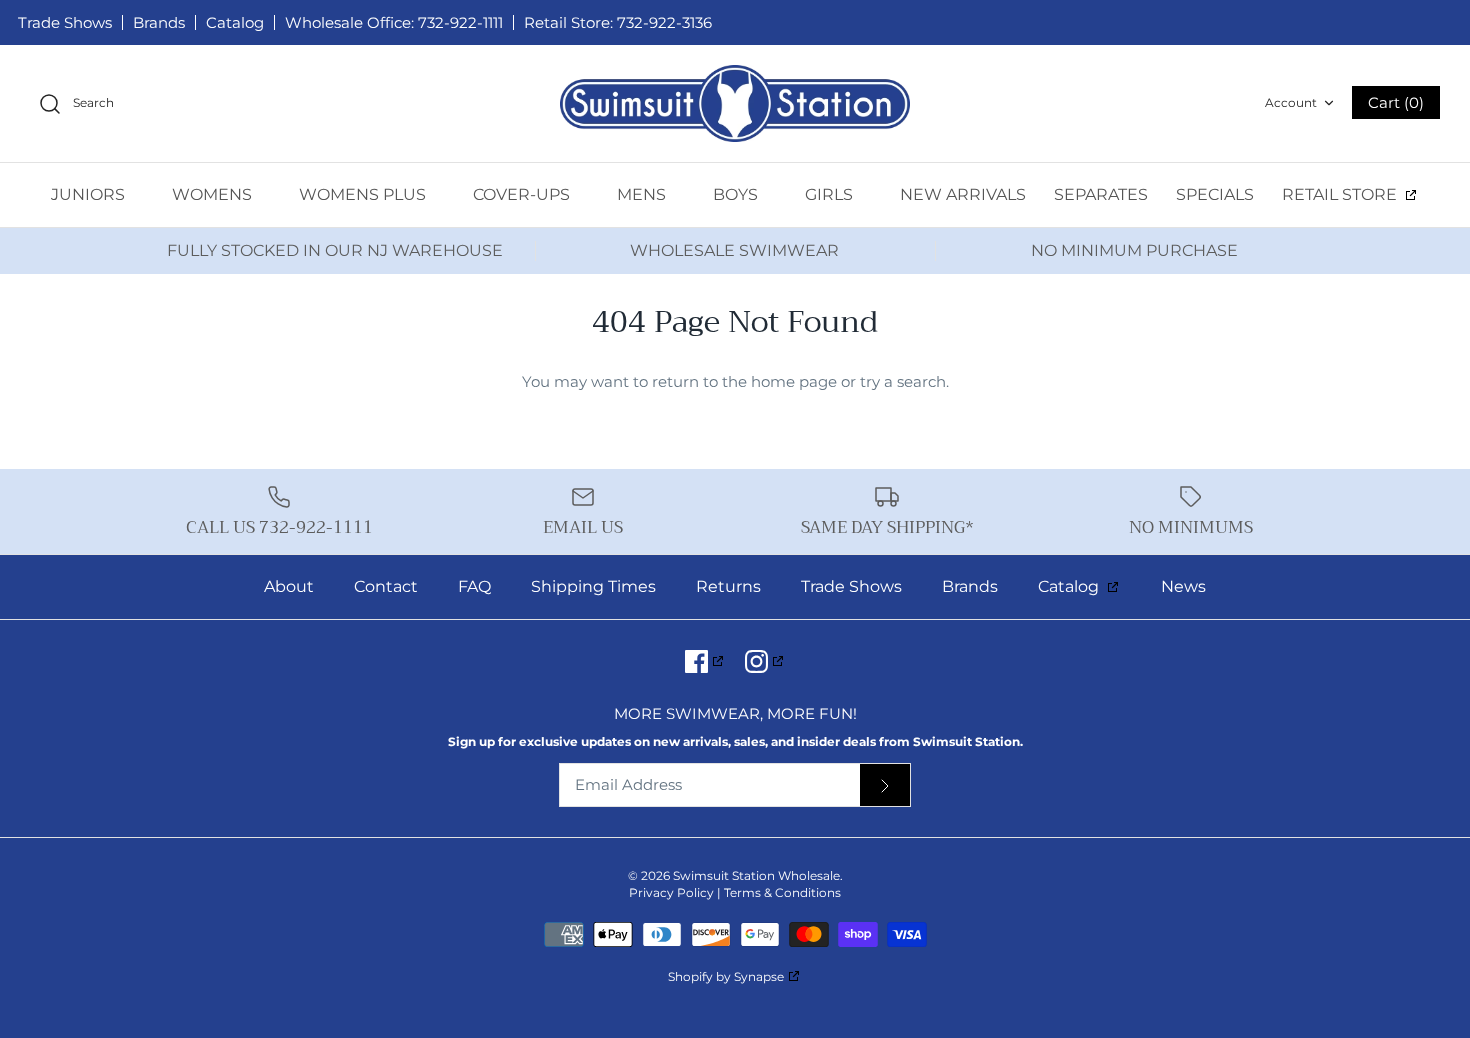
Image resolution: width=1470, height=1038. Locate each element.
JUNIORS (90, 194)
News (1183, 586)
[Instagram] (765, 661)
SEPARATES (1101, 194)
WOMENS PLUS (364, 194)
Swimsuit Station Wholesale (756, 875)
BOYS (737, 194)
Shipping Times (593, 586)
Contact (386, 586)
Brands (159, 22)
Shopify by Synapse (726, 976)
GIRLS (831, 194)
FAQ (474, 586)
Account (1291, 102)
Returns (728, 586)
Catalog (235, 22)
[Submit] (885, 785)
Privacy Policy (671, 892)
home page (794, 381)
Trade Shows (65, 22)
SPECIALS (1215, 194)
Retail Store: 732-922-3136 (618, 22)
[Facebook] (705, 661)
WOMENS (214, 194)
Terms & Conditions (782, 892)
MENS (643, 194)
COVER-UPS (523, 194)
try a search (903, 381)
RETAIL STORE (1341, 194)
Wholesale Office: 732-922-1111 (394, 22)
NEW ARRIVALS (963, 194)
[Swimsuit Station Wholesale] (735, 103)
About (289, 586)
